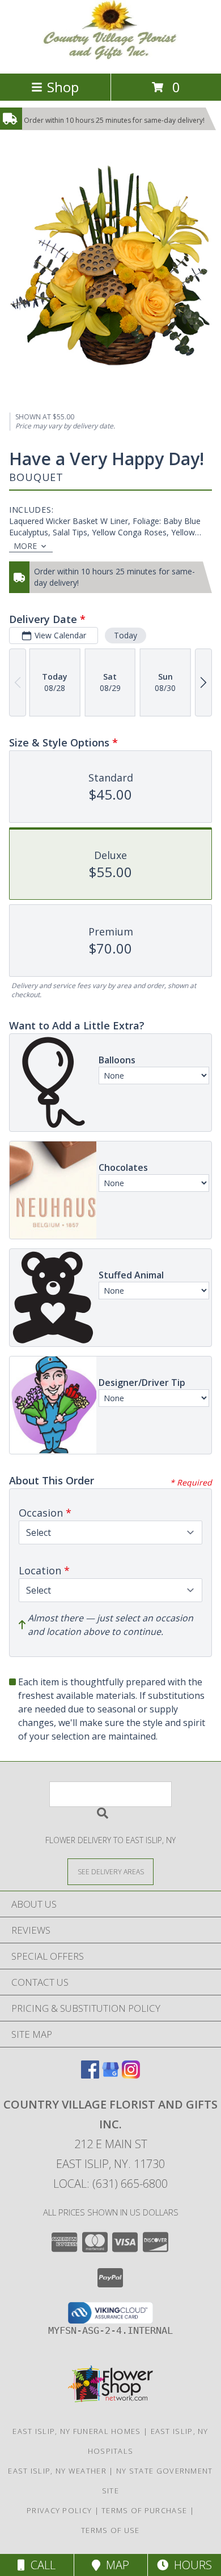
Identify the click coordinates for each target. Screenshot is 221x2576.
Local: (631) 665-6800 (110, 2184)
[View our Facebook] (90, 2075)
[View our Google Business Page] (110, 2075)
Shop (63, 87)
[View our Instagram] (131, 2075)
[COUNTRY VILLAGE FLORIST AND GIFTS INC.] (110, 57)
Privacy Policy (59, 2510)
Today (126, 635)
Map (115, 2565)
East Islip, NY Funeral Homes (76, 2431)
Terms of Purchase (144, 2510)
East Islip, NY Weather (57, 2471)
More (25, 546)
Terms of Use (110, 2530)
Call (40, 2565)
